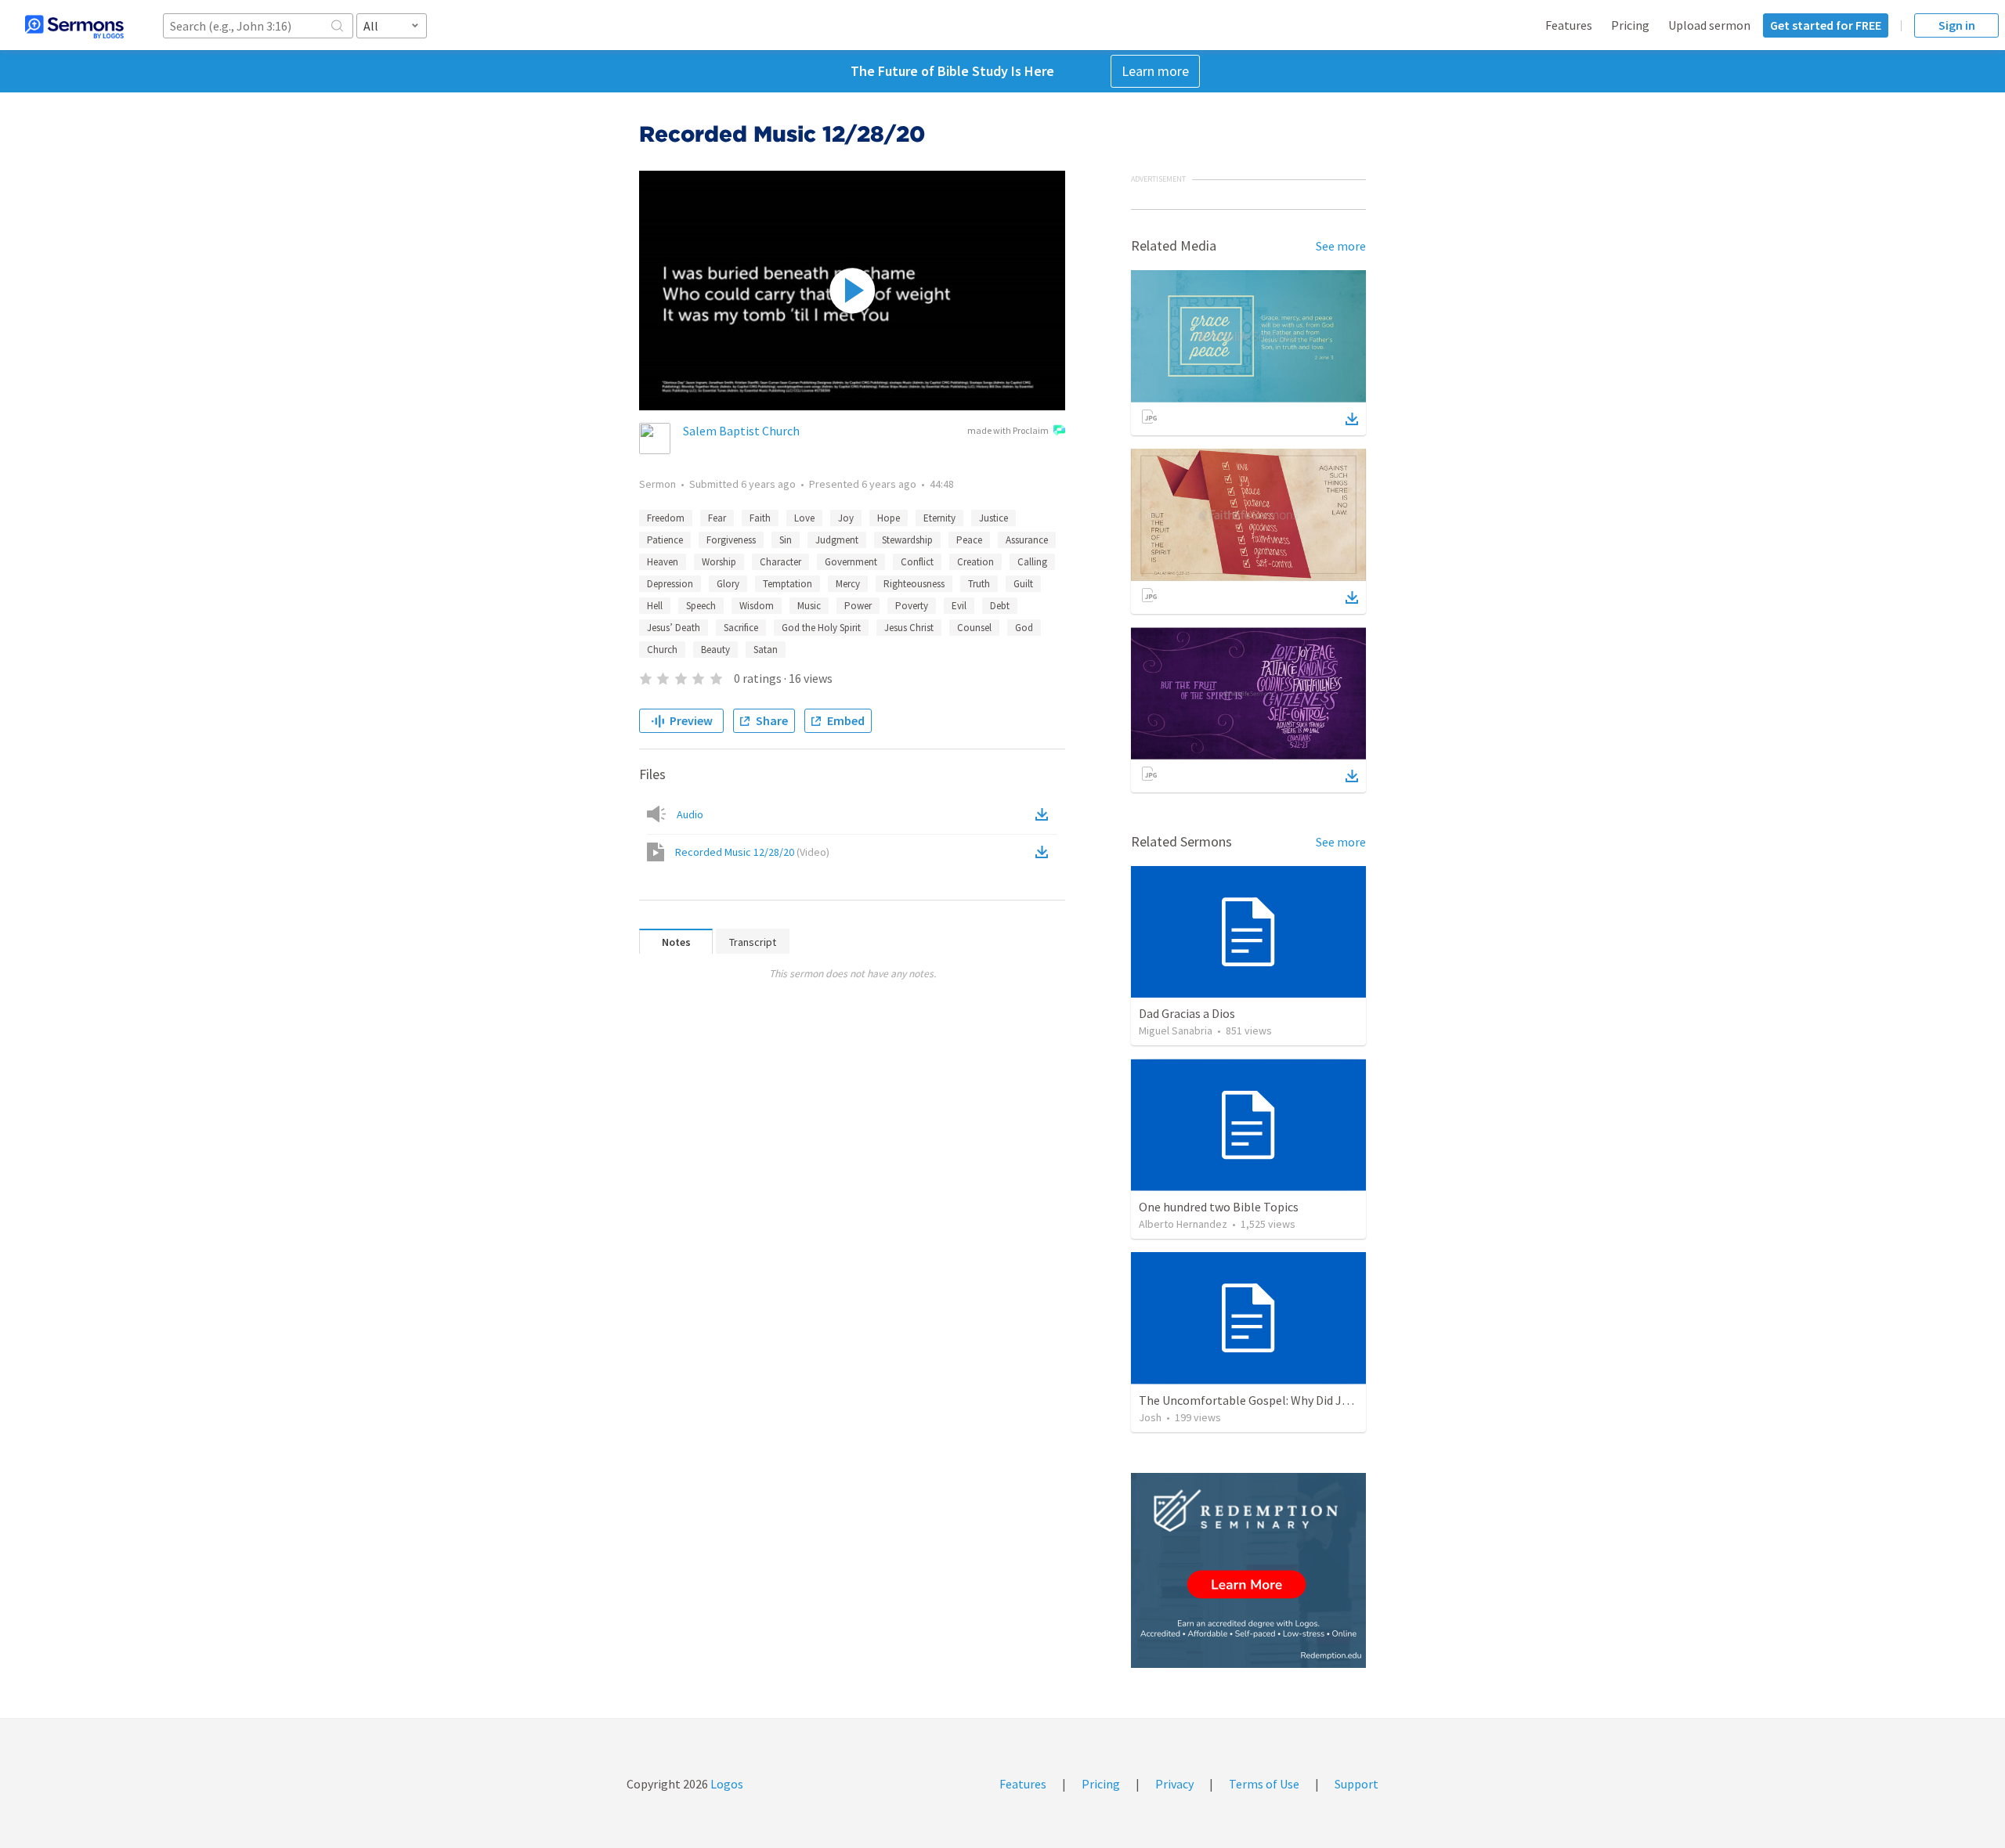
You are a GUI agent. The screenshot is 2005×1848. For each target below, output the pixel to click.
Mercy (848, 584)
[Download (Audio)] (1045, 814)
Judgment (837, 540)
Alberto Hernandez (1183, 1224)
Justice (993, 518)
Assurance (1027, 540)
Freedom (666, 518)
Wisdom (757, 606)
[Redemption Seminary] (1248, 1570)
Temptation (788, 584)
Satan (766, 650)
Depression (670, 584)
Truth (979, 584)
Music (809, 606)
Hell (655, 606)
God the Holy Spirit (821, 628)
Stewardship (907, 540)
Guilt (1023, 584)
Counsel (974, 628)
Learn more (1155, 71)
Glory (728, 584)
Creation (975, 562)
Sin (786, 540)
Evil (959, 606)
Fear (717, 518)
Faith (760, 518)
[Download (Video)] (1045, 852)
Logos (726, 1784)
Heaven (663, 562)
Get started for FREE (1826, 25)
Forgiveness (731, 540)
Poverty (912, 606)
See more (1341, 246)
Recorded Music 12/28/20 (752, 852)
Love (804, 518)
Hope (889, 518)
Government (851, 562)
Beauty (715, 650)
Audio (690, 814)
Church (662, 650)
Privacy (1174, 1784)
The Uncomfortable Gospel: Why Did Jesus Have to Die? (1286, 1400)
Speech (701, 606)
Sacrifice (741, 628)
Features (1569, 25)
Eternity (939, 518)
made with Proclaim (1008, 430)
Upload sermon (1709, 25)
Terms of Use (1264, 1784)
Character (780, 562)
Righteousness (914, 584)
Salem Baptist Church (741, 431)
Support (1357, 1784)
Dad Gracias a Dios (1187, 1013)
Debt (1000, 606)
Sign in (1957, 25)
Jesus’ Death (674, 628)
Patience (665, 540)
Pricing (1630, 25)
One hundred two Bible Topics (1219, 1207)
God (1024, 628)
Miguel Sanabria (1176, 1030)
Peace (969, 540)
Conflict (917, 562)
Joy (846, 518)
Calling (1032, 562)
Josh (1150, 1417)
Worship (719, 562)
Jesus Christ (909, 628)
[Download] (1352, 419)
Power (858, 606)
